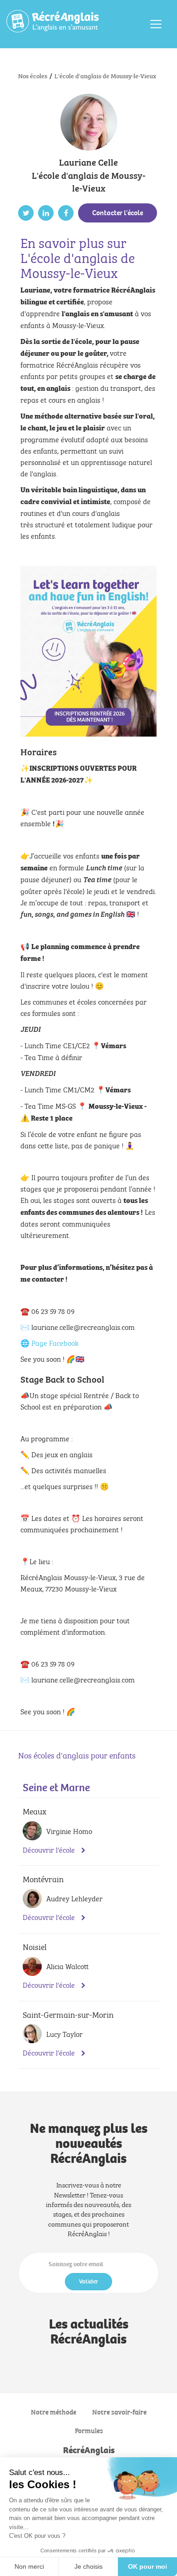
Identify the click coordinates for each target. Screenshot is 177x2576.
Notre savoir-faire (119, 2412)
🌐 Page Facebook (49, 1342)
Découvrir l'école (50, 1850)
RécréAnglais (89, 2450)
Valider (88, 2281)
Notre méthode (54, 2412)
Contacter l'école (118, 213)
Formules (89, 2430)
